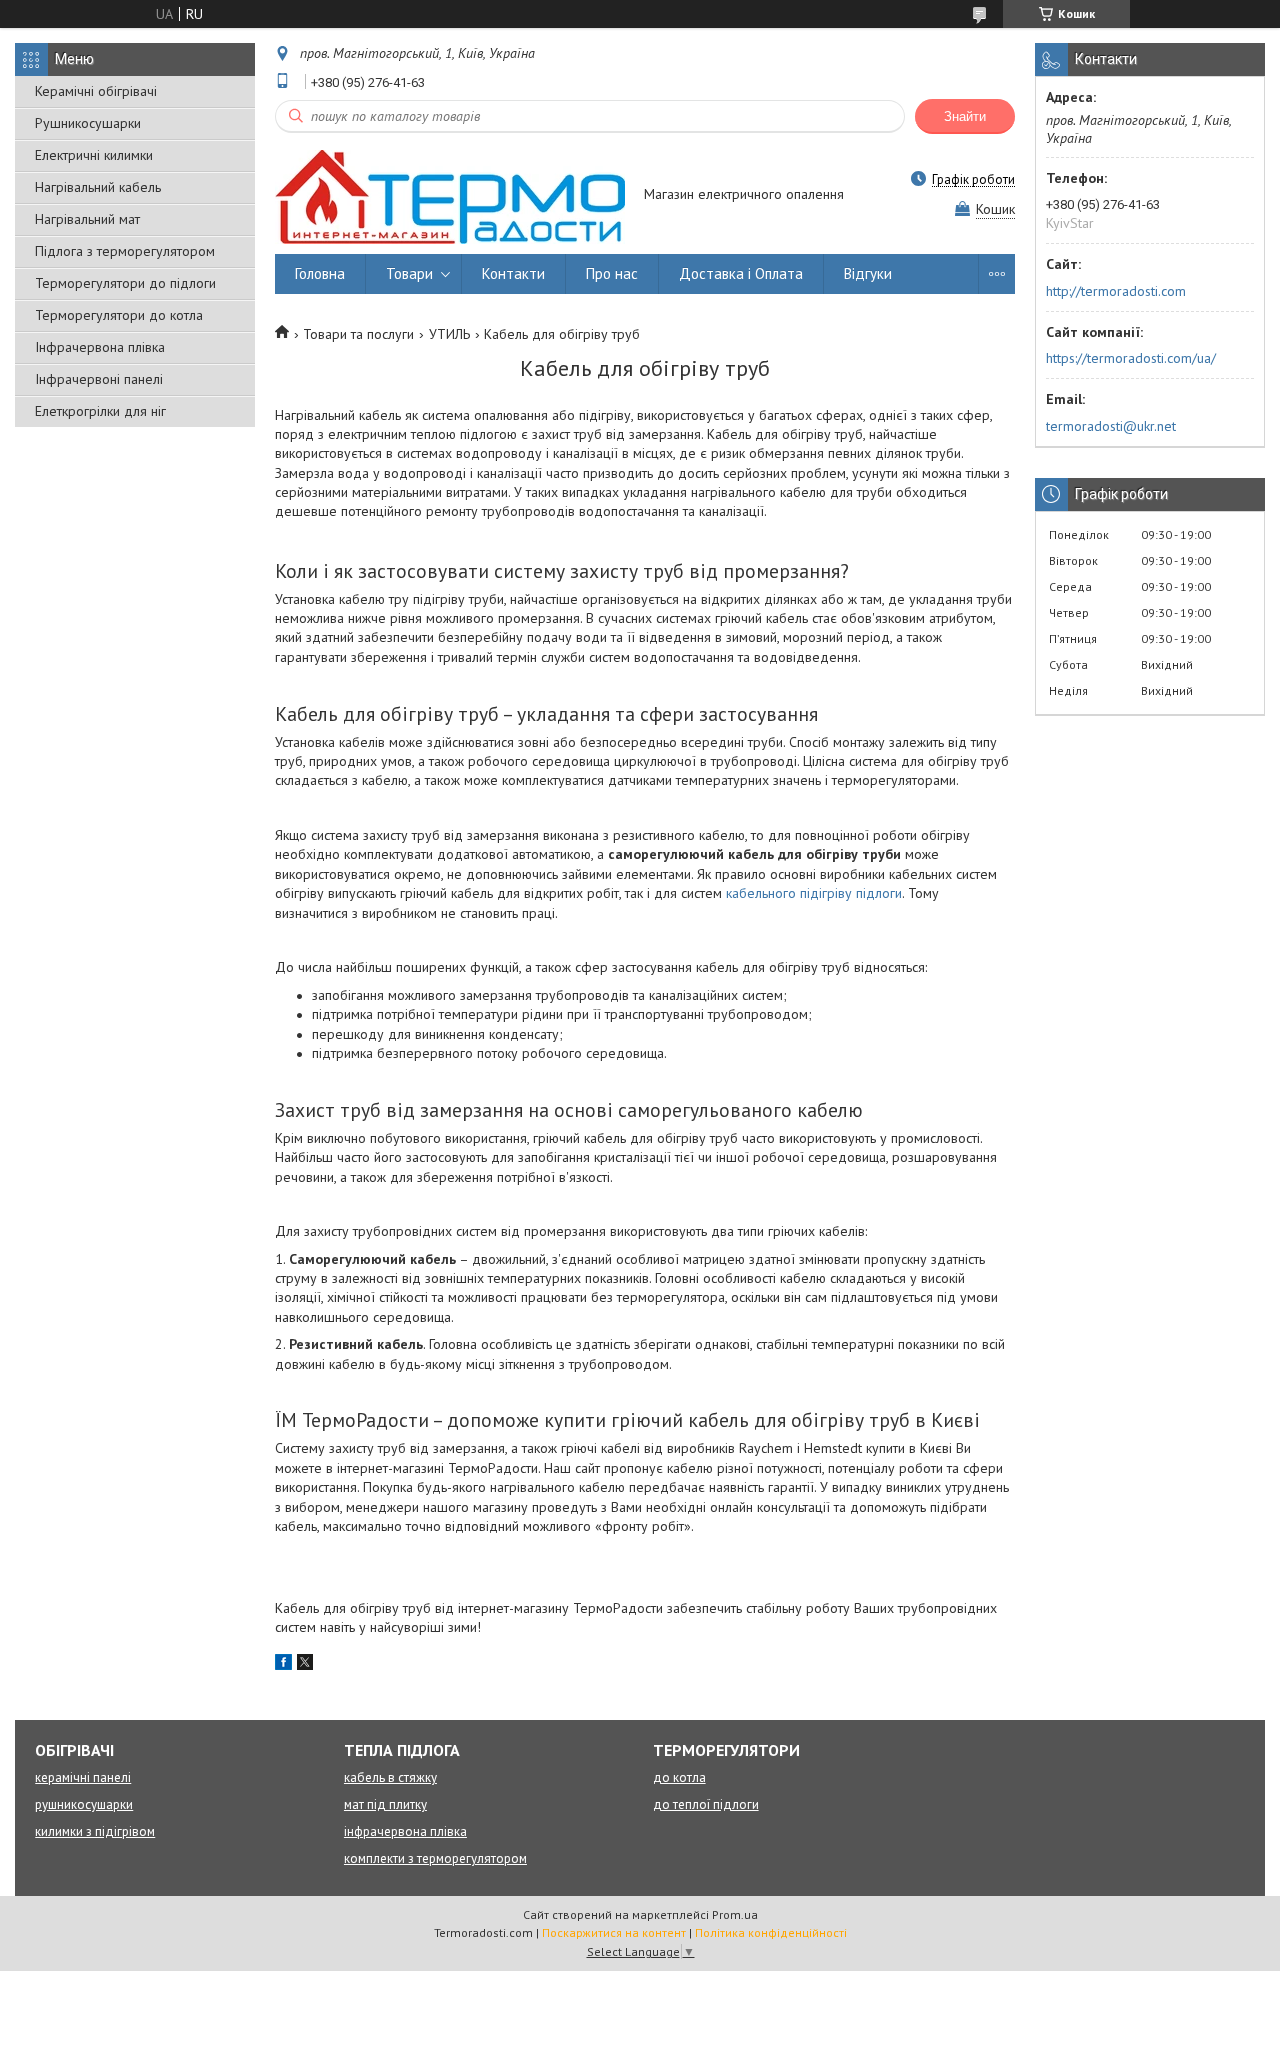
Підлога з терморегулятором (125, 251)
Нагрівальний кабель (98, 187)
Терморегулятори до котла (119, 315)
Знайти (965, 116)
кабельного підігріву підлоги (814, 893)
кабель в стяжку (390, 1777)
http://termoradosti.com (1116, 291)
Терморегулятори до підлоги (125, 283)
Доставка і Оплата (741, 273)
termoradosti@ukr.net (1111, 426)
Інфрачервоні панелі (99, 379)
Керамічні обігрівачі (96, 91)
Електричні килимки (94, 155)
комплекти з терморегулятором (435, 1858)
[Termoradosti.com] (450, 195)
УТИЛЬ (449, 334)
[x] (305, 1665)
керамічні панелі (83, 1777)
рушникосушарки (84, 1804)
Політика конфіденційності (771, 1932)
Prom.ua (735, 1914)
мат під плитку (385, 1804)
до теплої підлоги (706, 1804)
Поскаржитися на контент (614, 1932)
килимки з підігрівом (95, 1831)
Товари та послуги (358, 334)
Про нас (612, 273)
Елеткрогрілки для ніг (100, 411)
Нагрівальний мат (87, 219)
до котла (679, 1777)
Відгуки (868, 273)
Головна (320, 273)
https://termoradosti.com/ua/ (1131, 358)
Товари (409, 273)
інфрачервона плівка (405, 1831)
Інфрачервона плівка (100, 347)
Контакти (513, 273)
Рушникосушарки (88, 123)
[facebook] (283, 1665)
